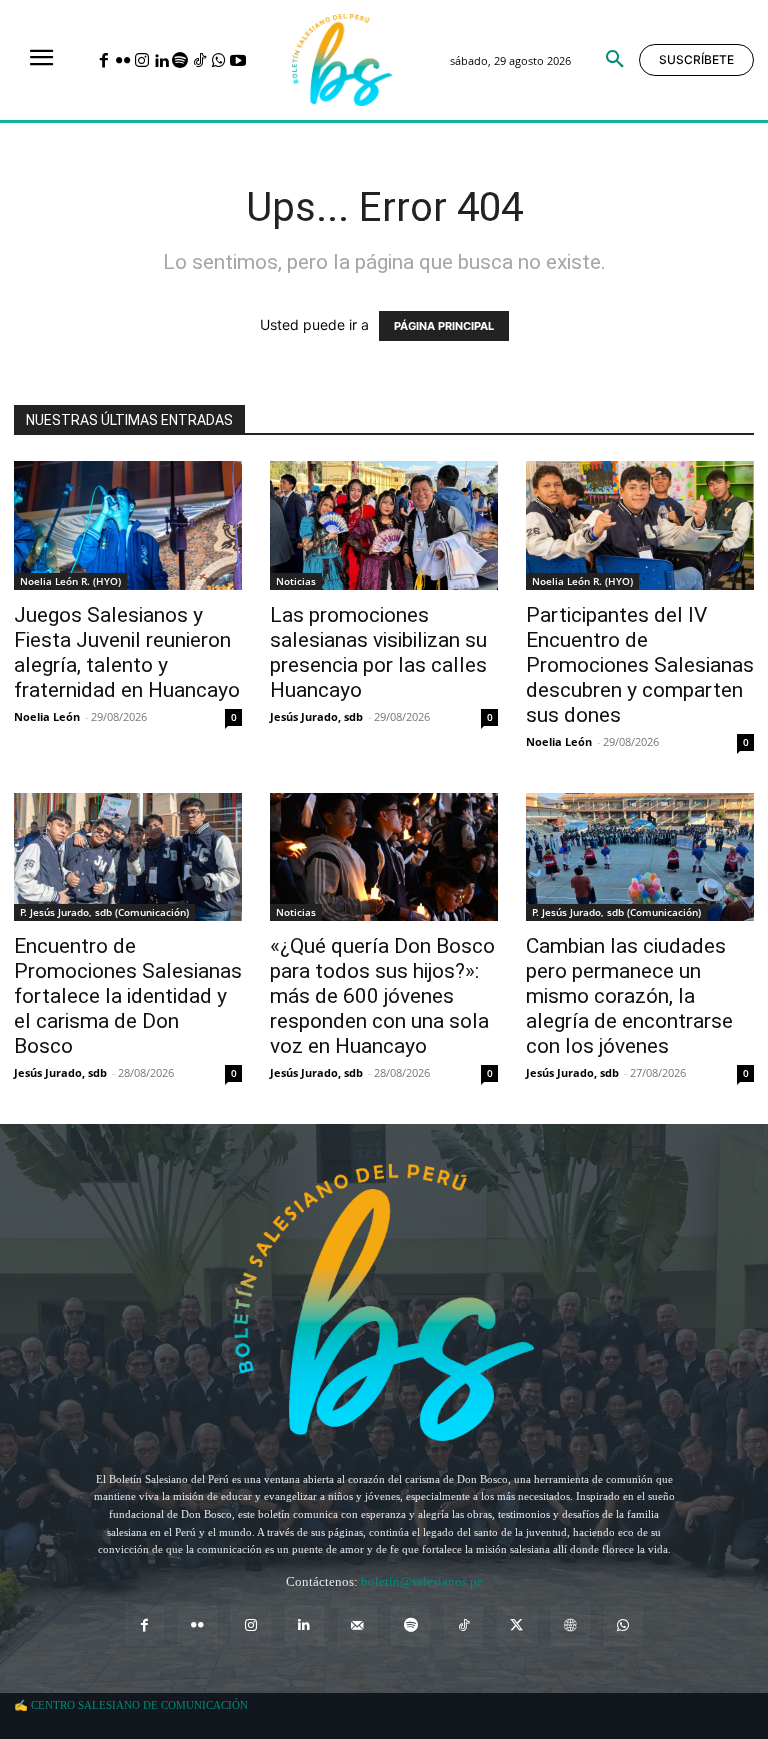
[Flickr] (122, 61)
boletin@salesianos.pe (422, 1581)
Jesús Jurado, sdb (316, 716)
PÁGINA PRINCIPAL (444, 326)
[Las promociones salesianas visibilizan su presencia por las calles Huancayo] (384, 525)
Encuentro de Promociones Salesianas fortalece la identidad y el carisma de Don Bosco (128, 996)
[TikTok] (199, 61)
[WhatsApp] (218, 61)
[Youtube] (237, 61)
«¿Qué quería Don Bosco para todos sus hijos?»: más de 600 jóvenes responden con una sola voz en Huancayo (382, 996)
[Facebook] (103, 61)
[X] (516, 1625)
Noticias (296, 581)
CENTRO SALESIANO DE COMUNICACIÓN (139, 1705)
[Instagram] (141, 61)
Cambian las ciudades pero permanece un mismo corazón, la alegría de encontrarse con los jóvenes (629, 996)
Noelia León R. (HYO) (70, 581)
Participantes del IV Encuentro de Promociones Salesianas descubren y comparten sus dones (640, 665)
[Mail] (357, 1625)
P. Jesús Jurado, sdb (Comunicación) (104, 912)
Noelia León (47, 716)
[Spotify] (180, 61)
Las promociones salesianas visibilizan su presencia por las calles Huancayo (378, 652)
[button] (615, 60)
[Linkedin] (161, 61)
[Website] (570, 1625)
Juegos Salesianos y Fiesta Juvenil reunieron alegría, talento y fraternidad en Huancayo (127, 652)
